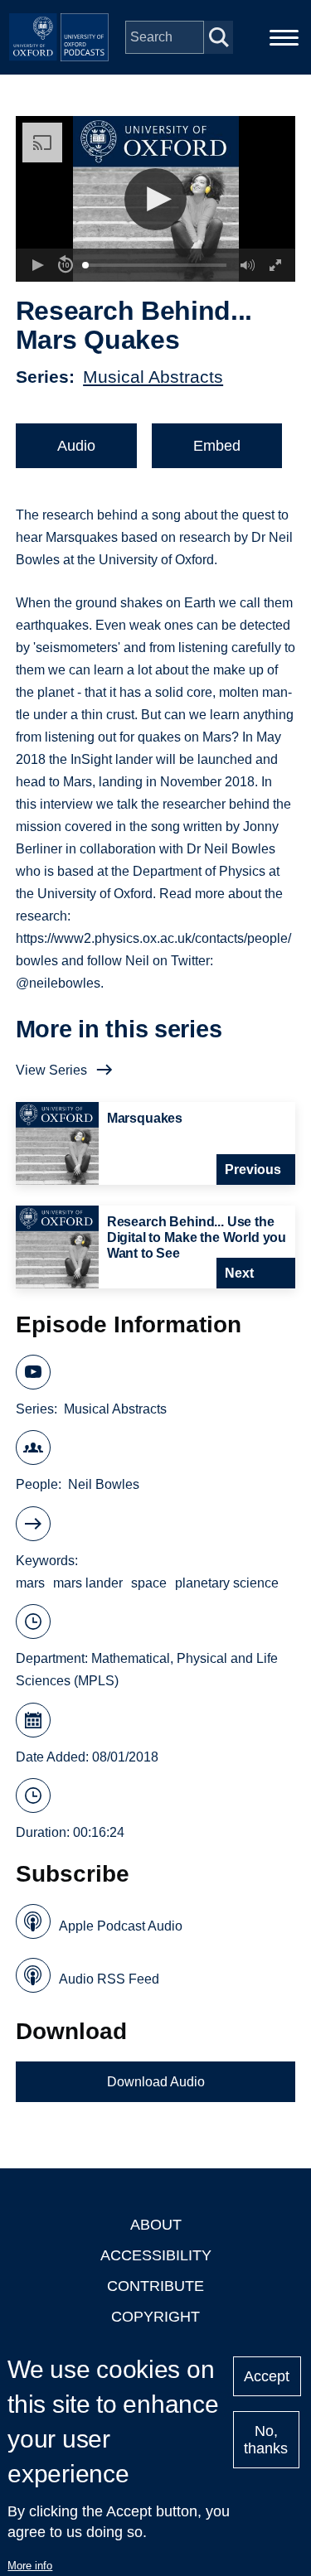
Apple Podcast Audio (121, 1926)
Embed (217, 446)
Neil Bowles (104, 1484)
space (149, 1583)
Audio (76, 446)
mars (30, 1583)
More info (30, 2566)
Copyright (155, 2317)
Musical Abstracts (153, 377)
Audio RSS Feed (109, 1979)
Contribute (155, 2286)
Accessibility (156, 2255)
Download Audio (156, 2082)
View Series (51, 1070)
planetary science (227, 1583)
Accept (267, 2376)
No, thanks (266, 2440)
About (156, 2225)
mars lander (88, 1583)
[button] (155, 199)
